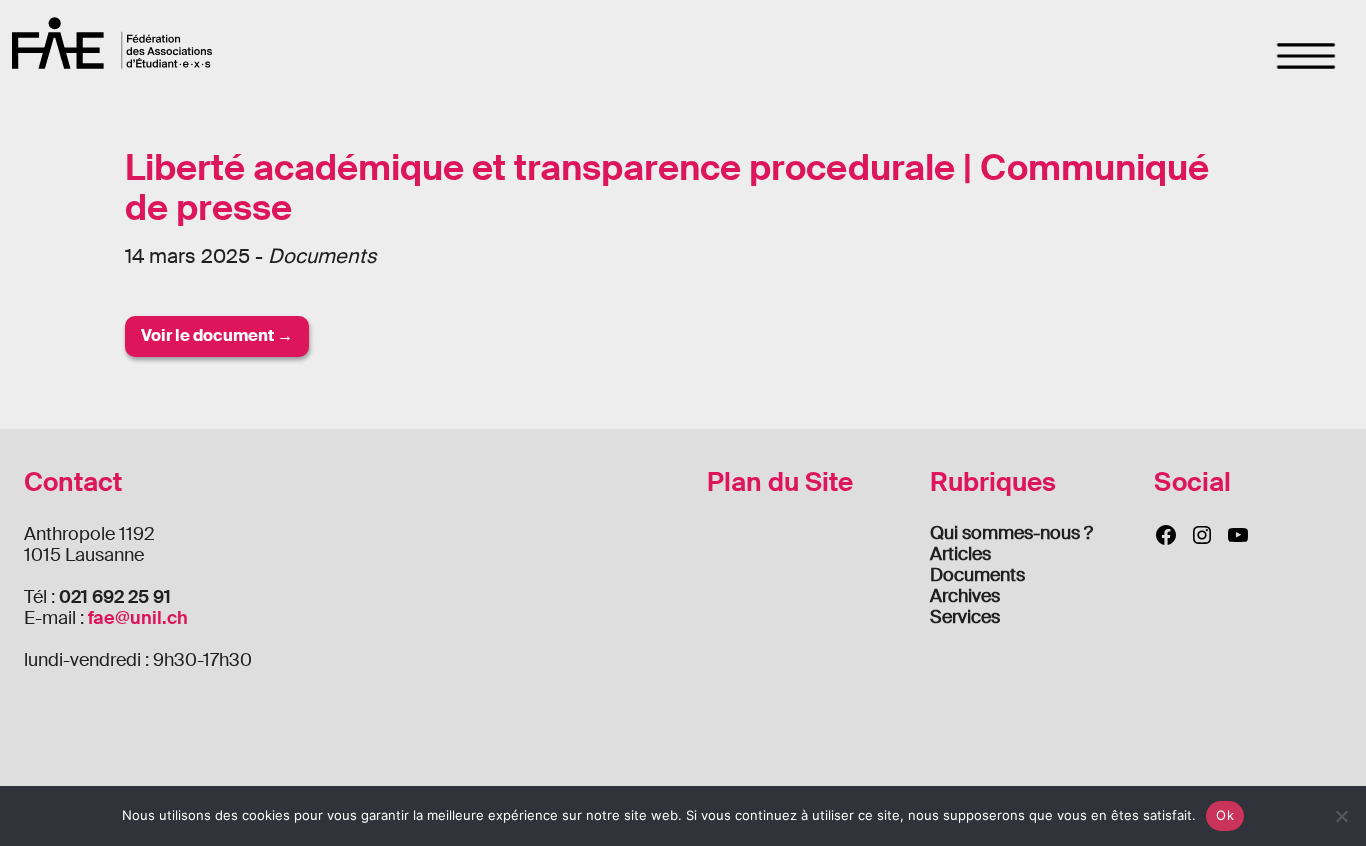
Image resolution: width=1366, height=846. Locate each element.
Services (965, 617)
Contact (73, 482)
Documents (977, 575)
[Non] (1341, 816)
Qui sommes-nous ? (1011, 533)
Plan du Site (780, 482)
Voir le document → (217, 335)
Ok (1225, 815)
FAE (112, 42)
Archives (965, 596)
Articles (960, 554)
